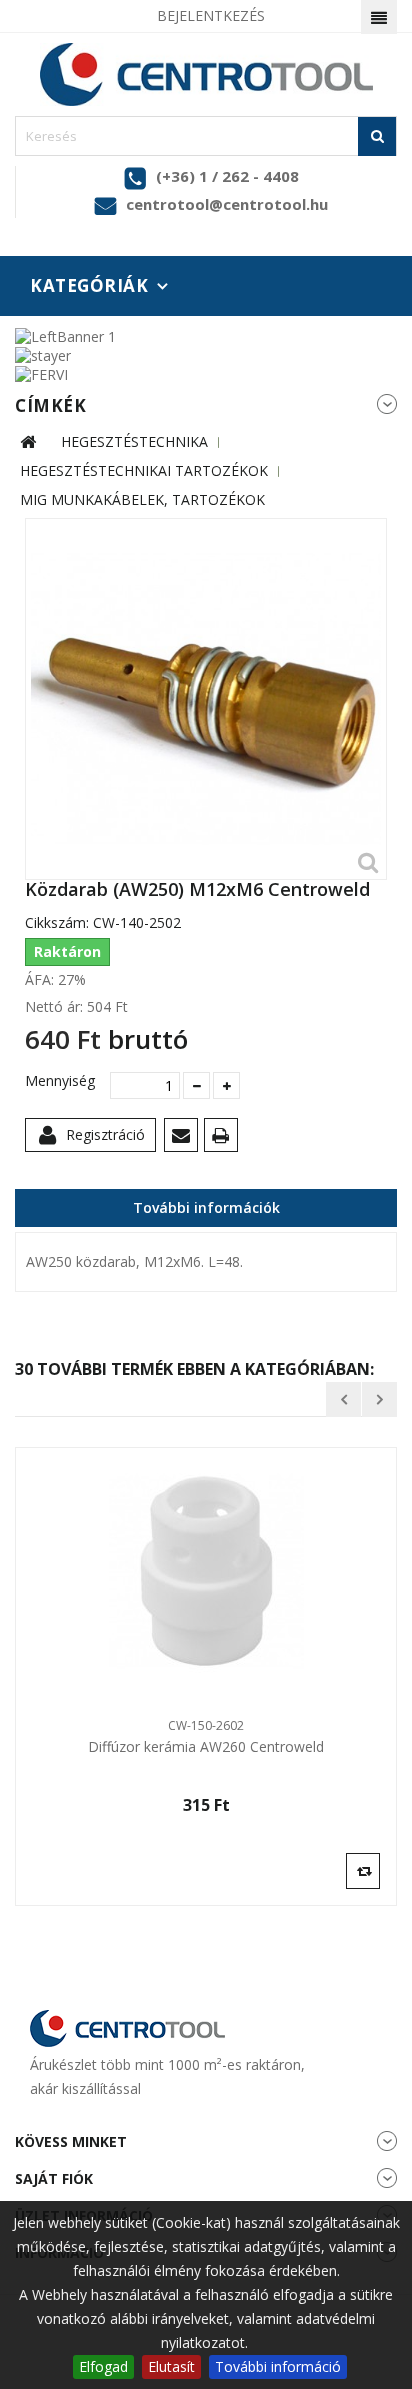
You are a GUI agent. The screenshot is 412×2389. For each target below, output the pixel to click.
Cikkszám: (57, 923)
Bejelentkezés (211, 15)
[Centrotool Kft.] (206, 74)
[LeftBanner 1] (65, 334)
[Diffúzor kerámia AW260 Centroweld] (206, 1572)
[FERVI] (41, 373)
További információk (206, 1207)
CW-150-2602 (206, 1725)
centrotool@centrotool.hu (227, 204)
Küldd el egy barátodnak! (184, 1138)
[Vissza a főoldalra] (28, 442)
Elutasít (171, 2366)
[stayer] (43, 354)
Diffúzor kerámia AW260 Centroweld (206, 1747)
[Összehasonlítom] (363, 1870)
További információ (278, 2366)
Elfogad (103, 2366)
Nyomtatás (224, 1138)
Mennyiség (60, 1081)
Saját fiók (54, 2178)
